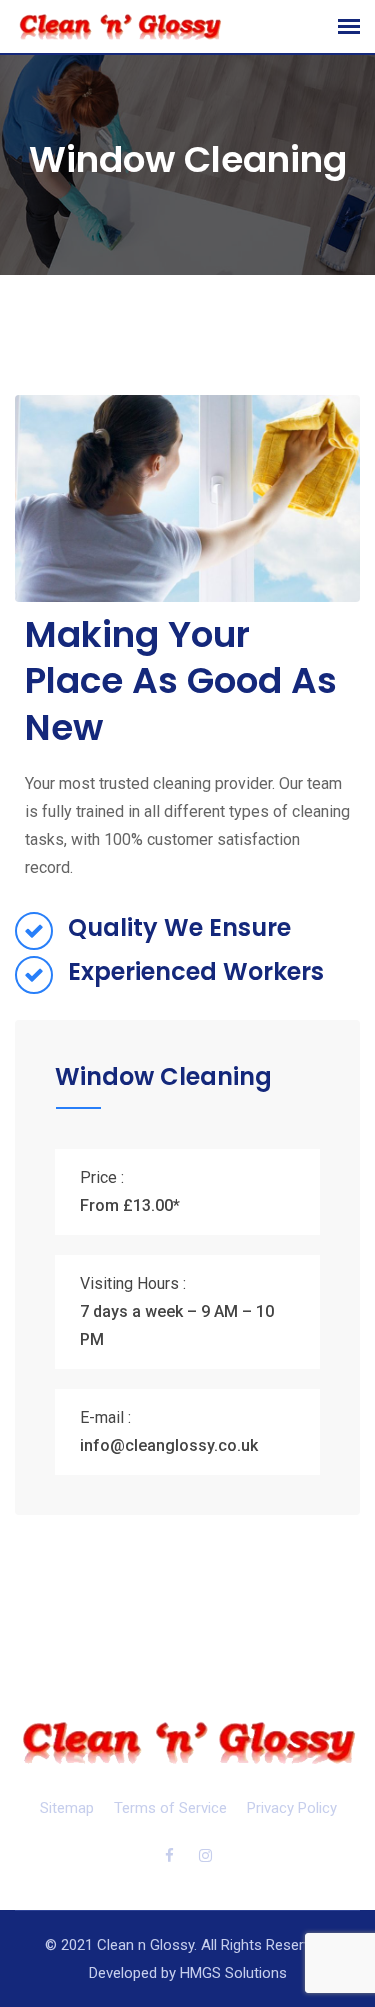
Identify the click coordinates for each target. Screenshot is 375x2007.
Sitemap (67, 1808)
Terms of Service (170, 1808)
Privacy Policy (292, 1808)
